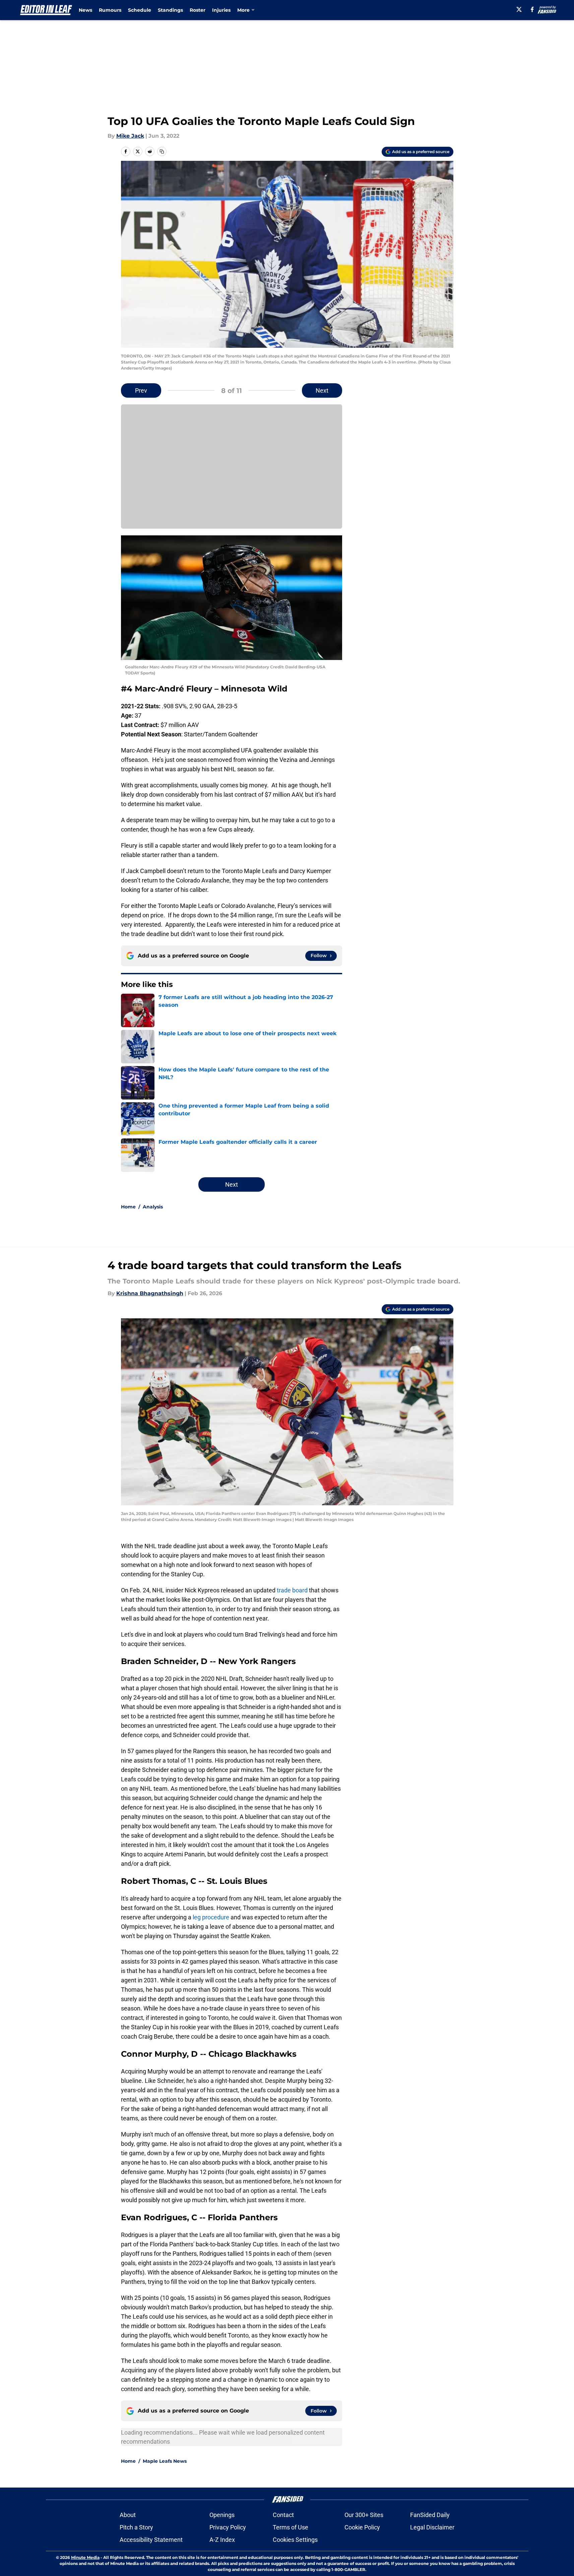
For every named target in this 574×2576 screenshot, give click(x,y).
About (128, 2515)
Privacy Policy (228, 2527)
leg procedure (211, 1917)
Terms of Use (291, 2527)
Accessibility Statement (151, 2540)
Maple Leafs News (165, 2461)
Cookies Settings (295, 2540)
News (85, 10)
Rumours (110, 10)
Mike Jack (130, 136)
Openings (222, 2515)
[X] (519, 9)
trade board (292, 1590)
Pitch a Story (136, 2527)
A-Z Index (222, 2540)
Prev (141, 390)
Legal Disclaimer (432, 2527)
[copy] (162, 151)
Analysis (153, 1207)
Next (322, 390)
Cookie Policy (362, 2527)
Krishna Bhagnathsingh (150, 1293)
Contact (283, 2515)
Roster (198, 10)
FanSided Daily (430, 2515)
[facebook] (532, 9)
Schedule (140, 10)
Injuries (221, 10)
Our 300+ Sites (364, 2515)
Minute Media (85, 2557)
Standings (170, 10)
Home (128, 1207)
